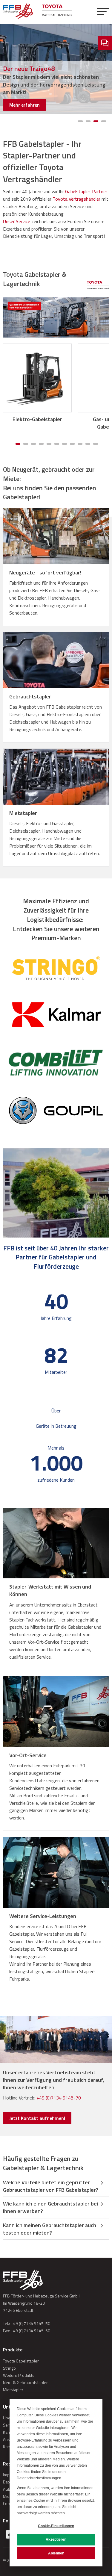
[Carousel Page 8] (72, 444)
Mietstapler (13, 2390)
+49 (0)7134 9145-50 (30, 2323)
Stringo (9, 2368)
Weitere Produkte (19, 2375)
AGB (7, 2489)
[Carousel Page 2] (88, 121)
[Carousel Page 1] (80, 121)
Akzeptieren (56, 2539)
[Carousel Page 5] (49, 444)
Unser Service (17, 221)
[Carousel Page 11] (96, 444)
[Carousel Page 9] (80, 444)
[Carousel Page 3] (33, 444)
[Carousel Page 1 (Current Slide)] (18, 444)
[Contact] (105, 43)
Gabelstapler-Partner (86, 191)
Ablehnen (56, 2553)
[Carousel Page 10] (88, 444)
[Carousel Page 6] (57, 444)
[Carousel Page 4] (104, 121)
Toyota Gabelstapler (21, 2361)
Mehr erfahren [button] (24, 105)
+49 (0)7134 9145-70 (59, 2098)
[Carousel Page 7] (65, 444)
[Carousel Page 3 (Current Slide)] (96, 121)
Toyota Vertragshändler (76, 199)
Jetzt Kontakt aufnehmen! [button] (37, 2118)
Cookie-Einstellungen (56, 2526)
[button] (103, 12)
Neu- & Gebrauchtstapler (25, 2382)
